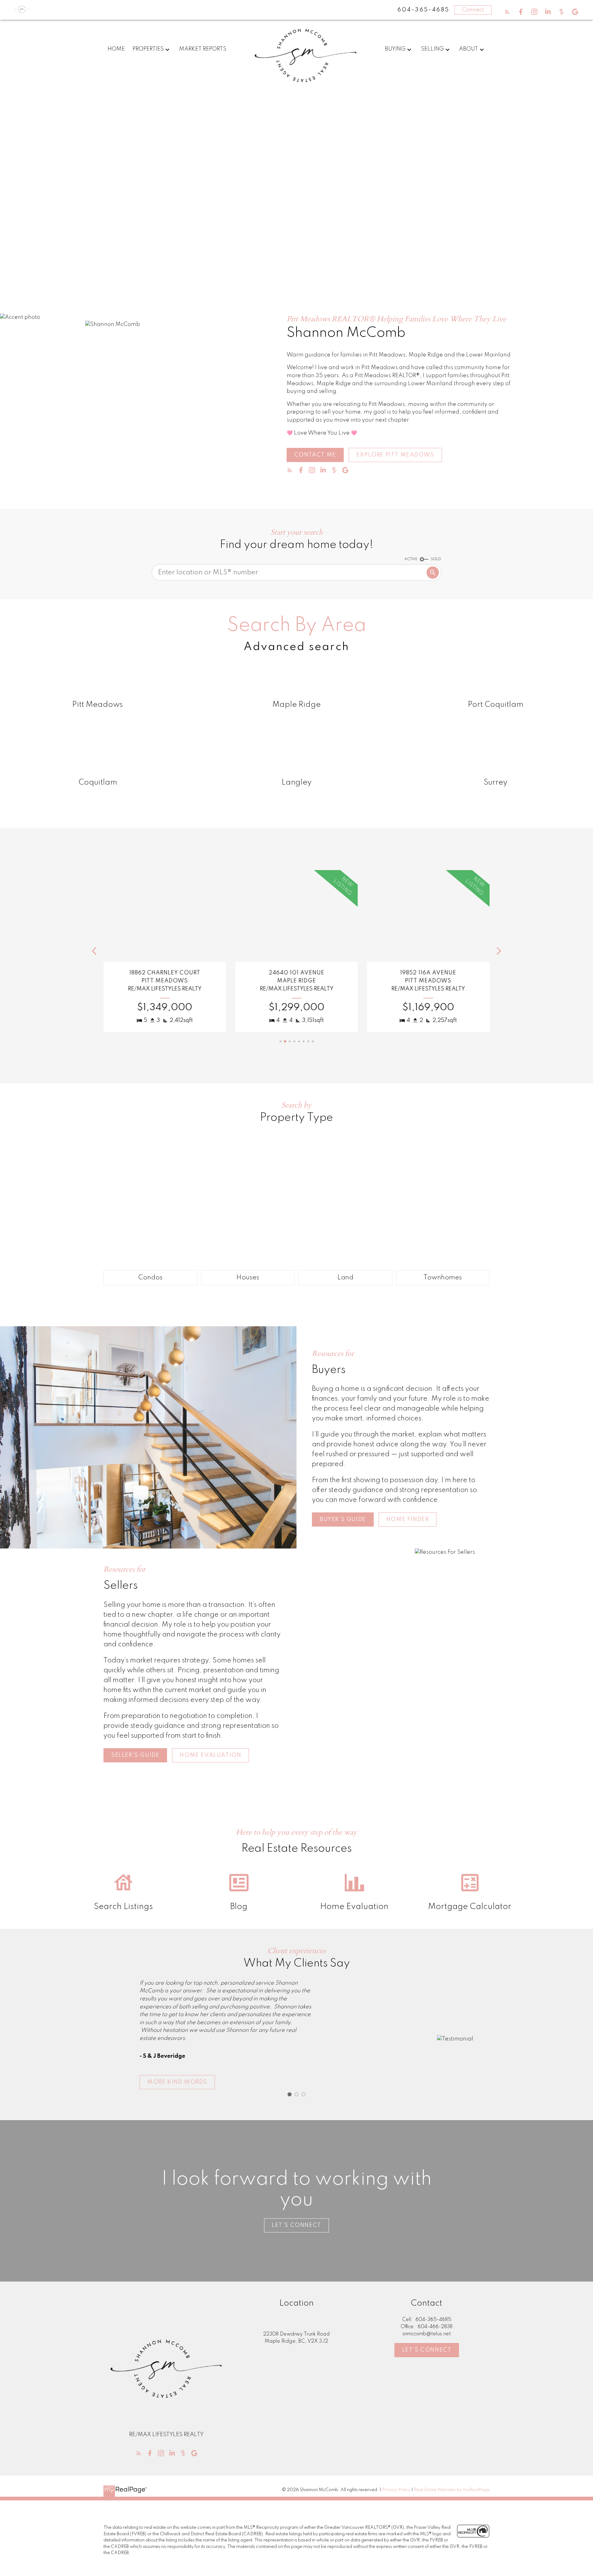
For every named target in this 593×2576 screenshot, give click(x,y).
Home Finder (408, 1519)
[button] (507, 12)
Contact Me (315, 455)
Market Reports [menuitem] (203, 49)
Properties (148, 49)
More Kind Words (177, 2082)
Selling (432, 49)
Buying (395, 49)
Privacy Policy (396, 2490)
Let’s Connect (296, 2225)
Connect (473, 10)
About (469, 49)
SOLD (436, 559)
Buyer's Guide (343, 1519)
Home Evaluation (210, 1755)
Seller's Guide (135, 1755)
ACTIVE (411, 559)
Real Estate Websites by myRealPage (452, 2490)
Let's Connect (427, 2350)
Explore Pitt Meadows (395, 455)
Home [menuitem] (116, 49)
